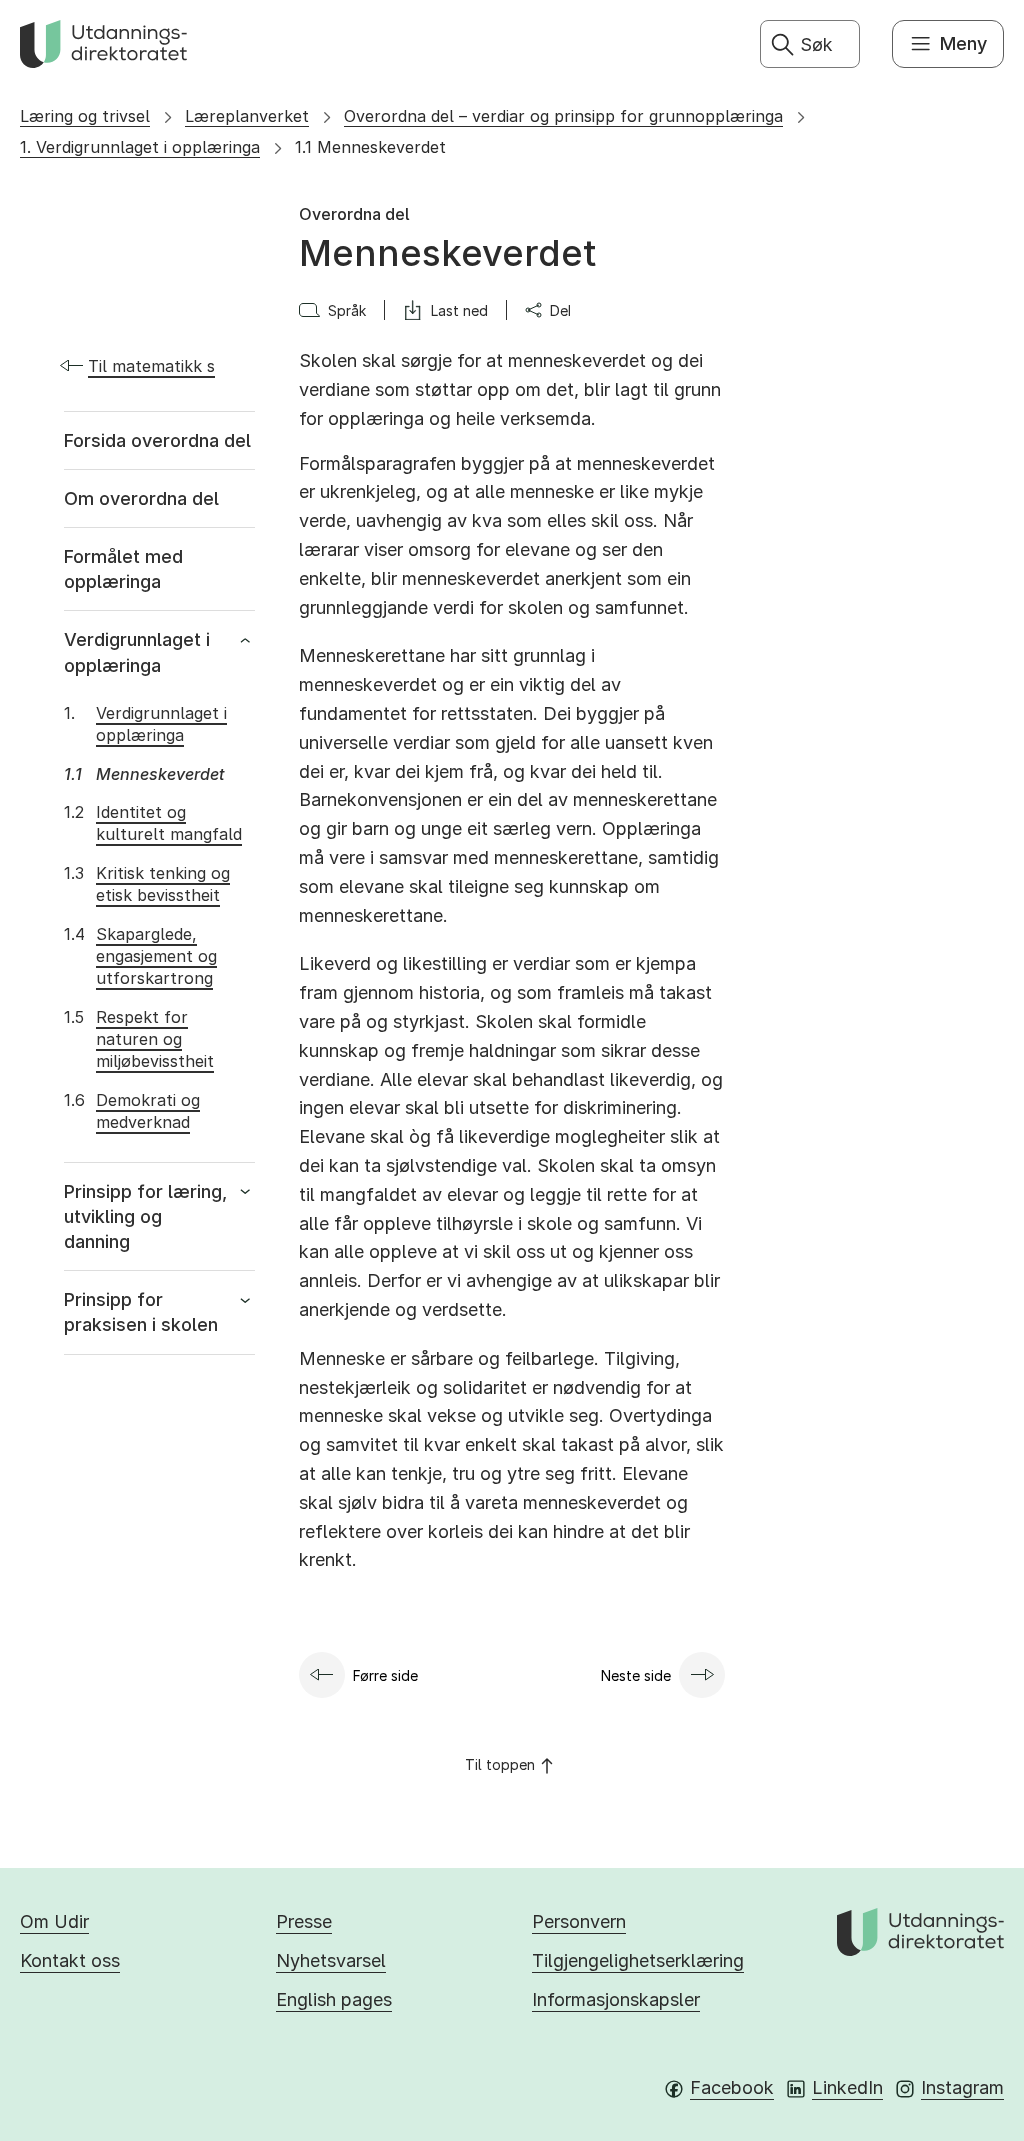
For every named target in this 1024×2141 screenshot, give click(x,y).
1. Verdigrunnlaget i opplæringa (140, 147)
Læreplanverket (247, 116)
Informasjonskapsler (616, 1999)
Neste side (636, 1675)
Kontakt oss (70, 1960)
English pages (334, 1999)
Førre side (385, 1675)
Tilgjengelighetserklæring (638, 1960)
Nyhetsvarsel (331, 1960)
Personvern (579, 1921)
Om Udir (54, 1921)
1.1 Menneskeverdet (370, 147)
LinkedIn (847, 2087)
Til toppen (500, 1764)
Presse (304, 1921)
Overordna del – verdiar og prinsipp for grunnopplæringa (563, 116)
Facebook (732, 2087)
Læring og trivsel (85, 116)
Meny (963, 43)
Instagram (962, 2087)
